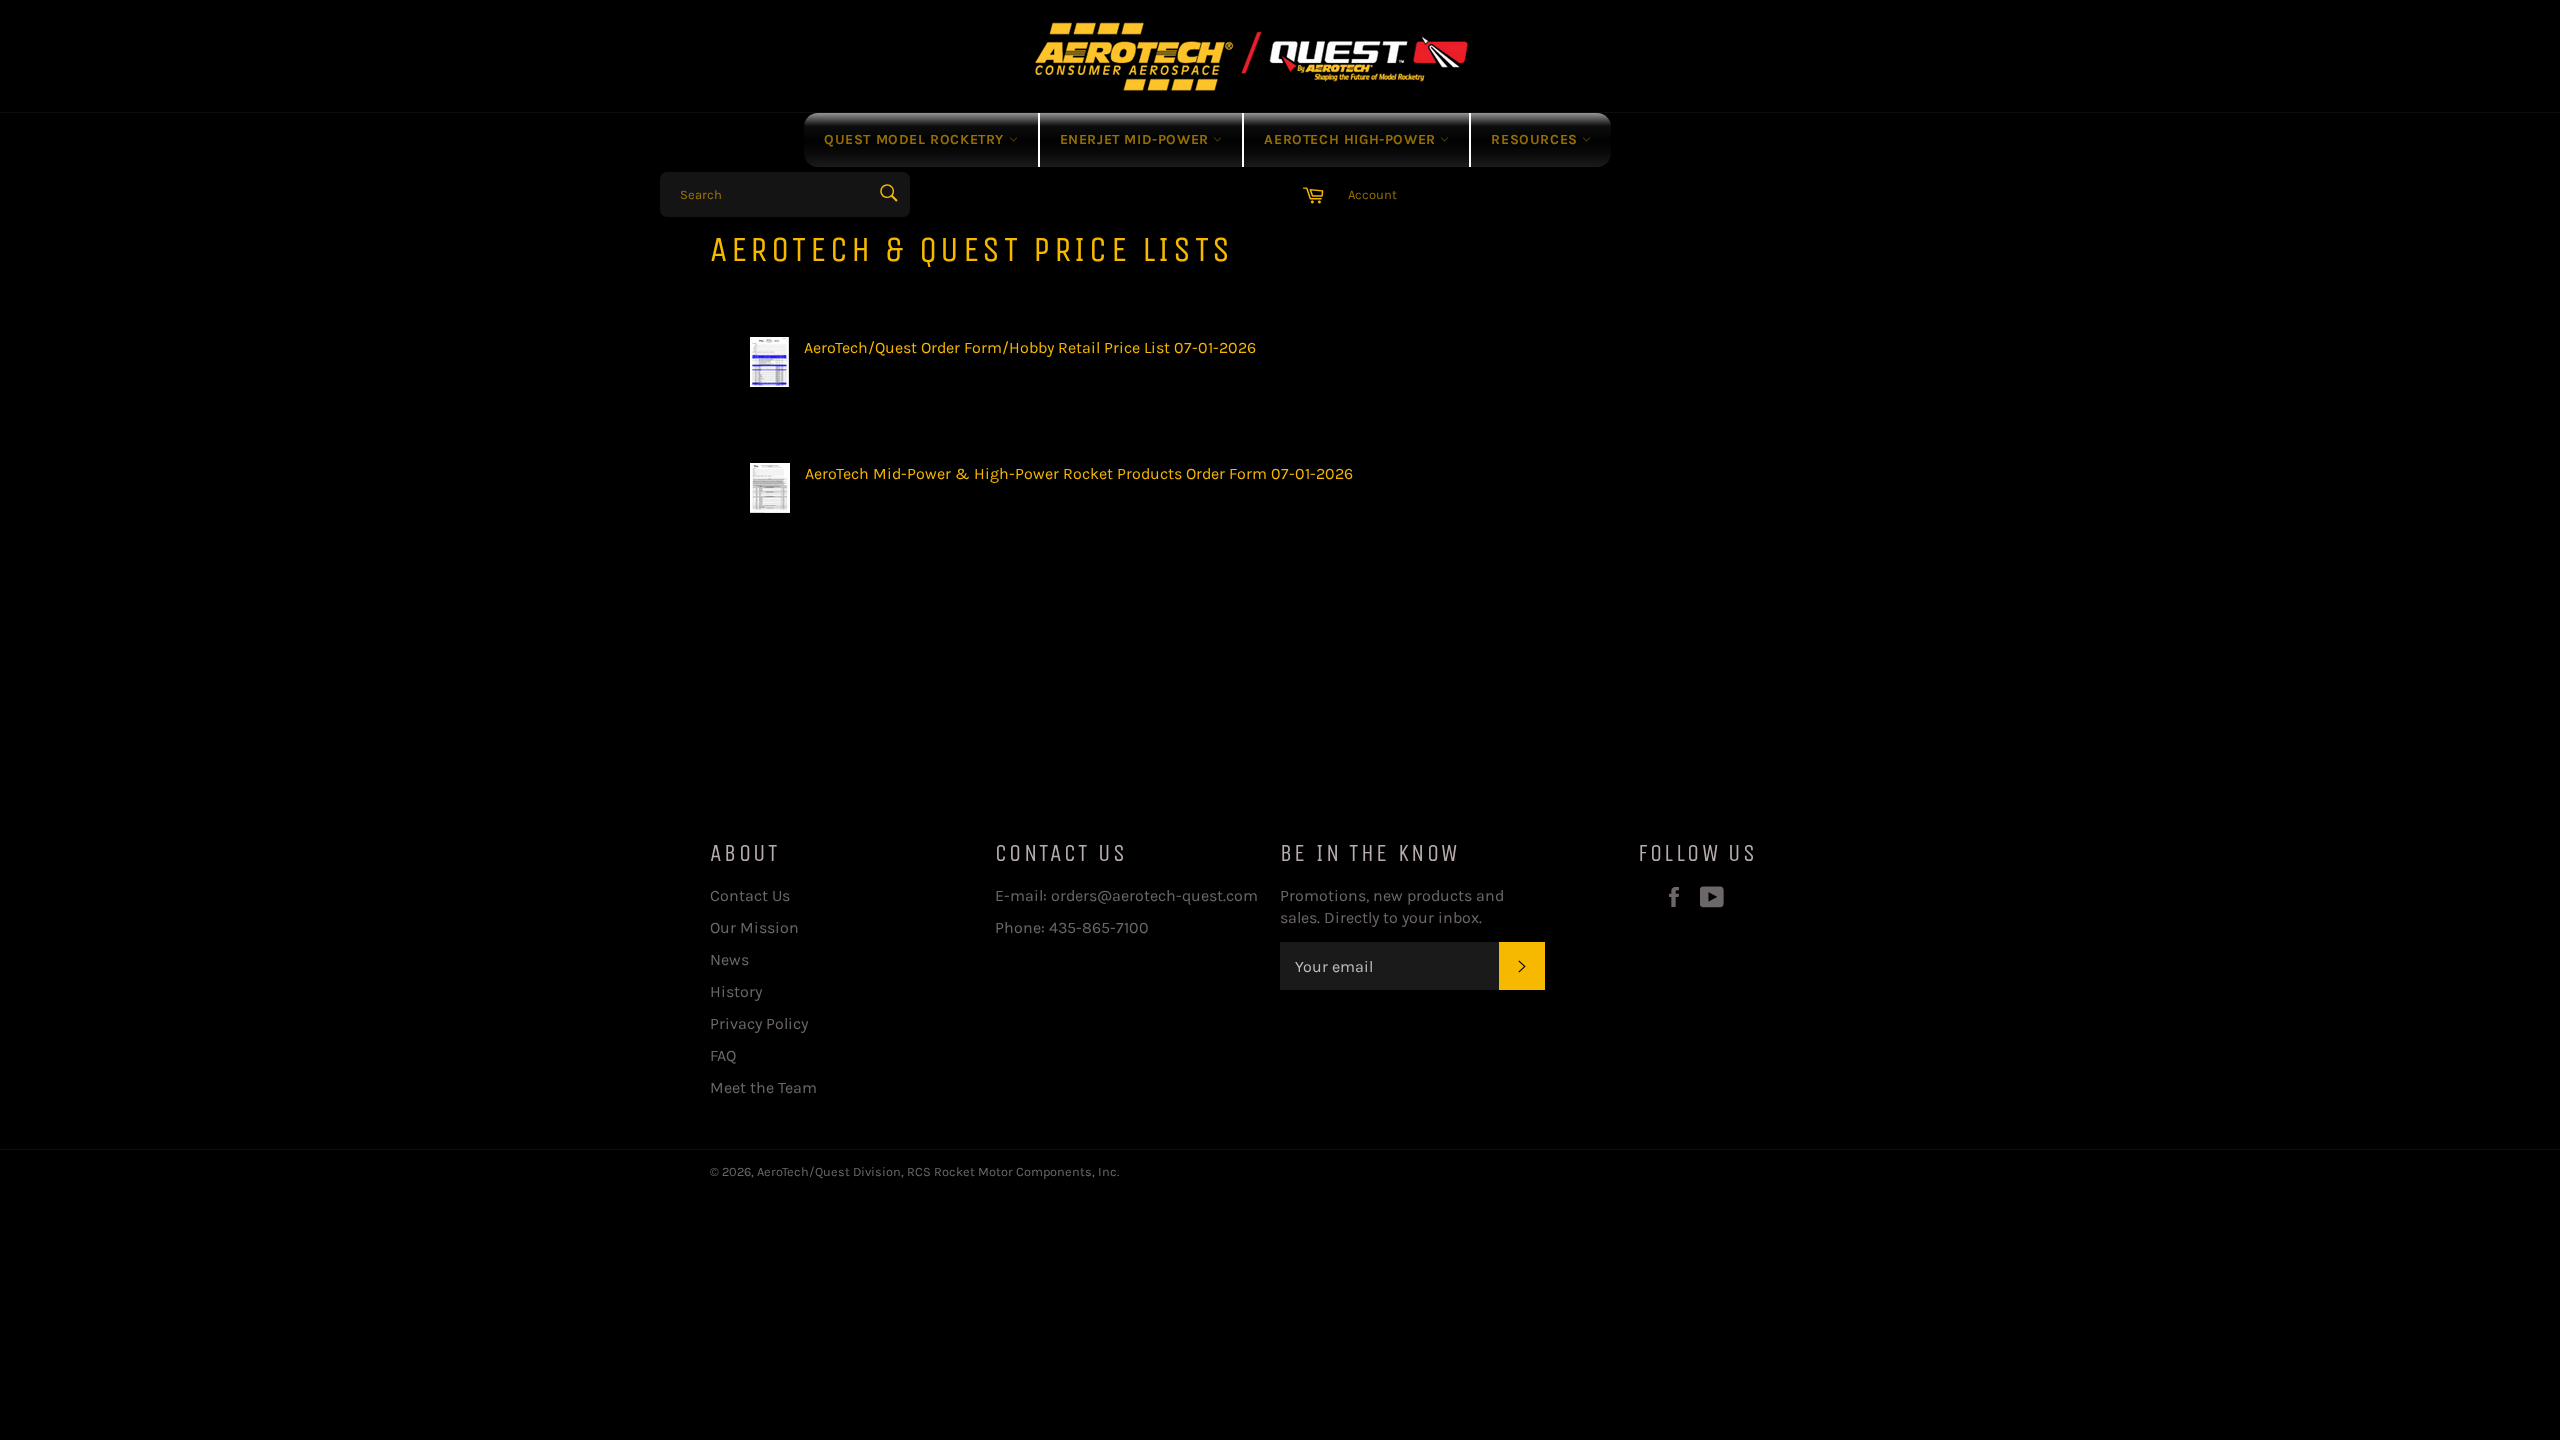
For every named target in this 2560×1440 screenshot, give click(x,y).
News (729, 959)
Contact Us (750, 895)
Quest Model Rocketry (916, 139)
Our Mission (754, 927)
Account (1372, 194)
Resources (1536, 139)
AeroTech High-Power (1352, 139)
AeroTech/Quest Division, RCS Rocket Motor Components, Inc (937, 1171)
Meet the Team (763, 1087)
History (736, 991)
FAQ (723, 1055)
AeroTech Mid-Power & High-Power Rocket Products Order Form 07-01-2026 (1079, 473)
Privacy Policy (759, 1023)
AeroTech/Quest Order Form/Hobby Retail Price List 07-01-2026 (1030, 347)
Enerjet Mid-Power (1137, 139)
